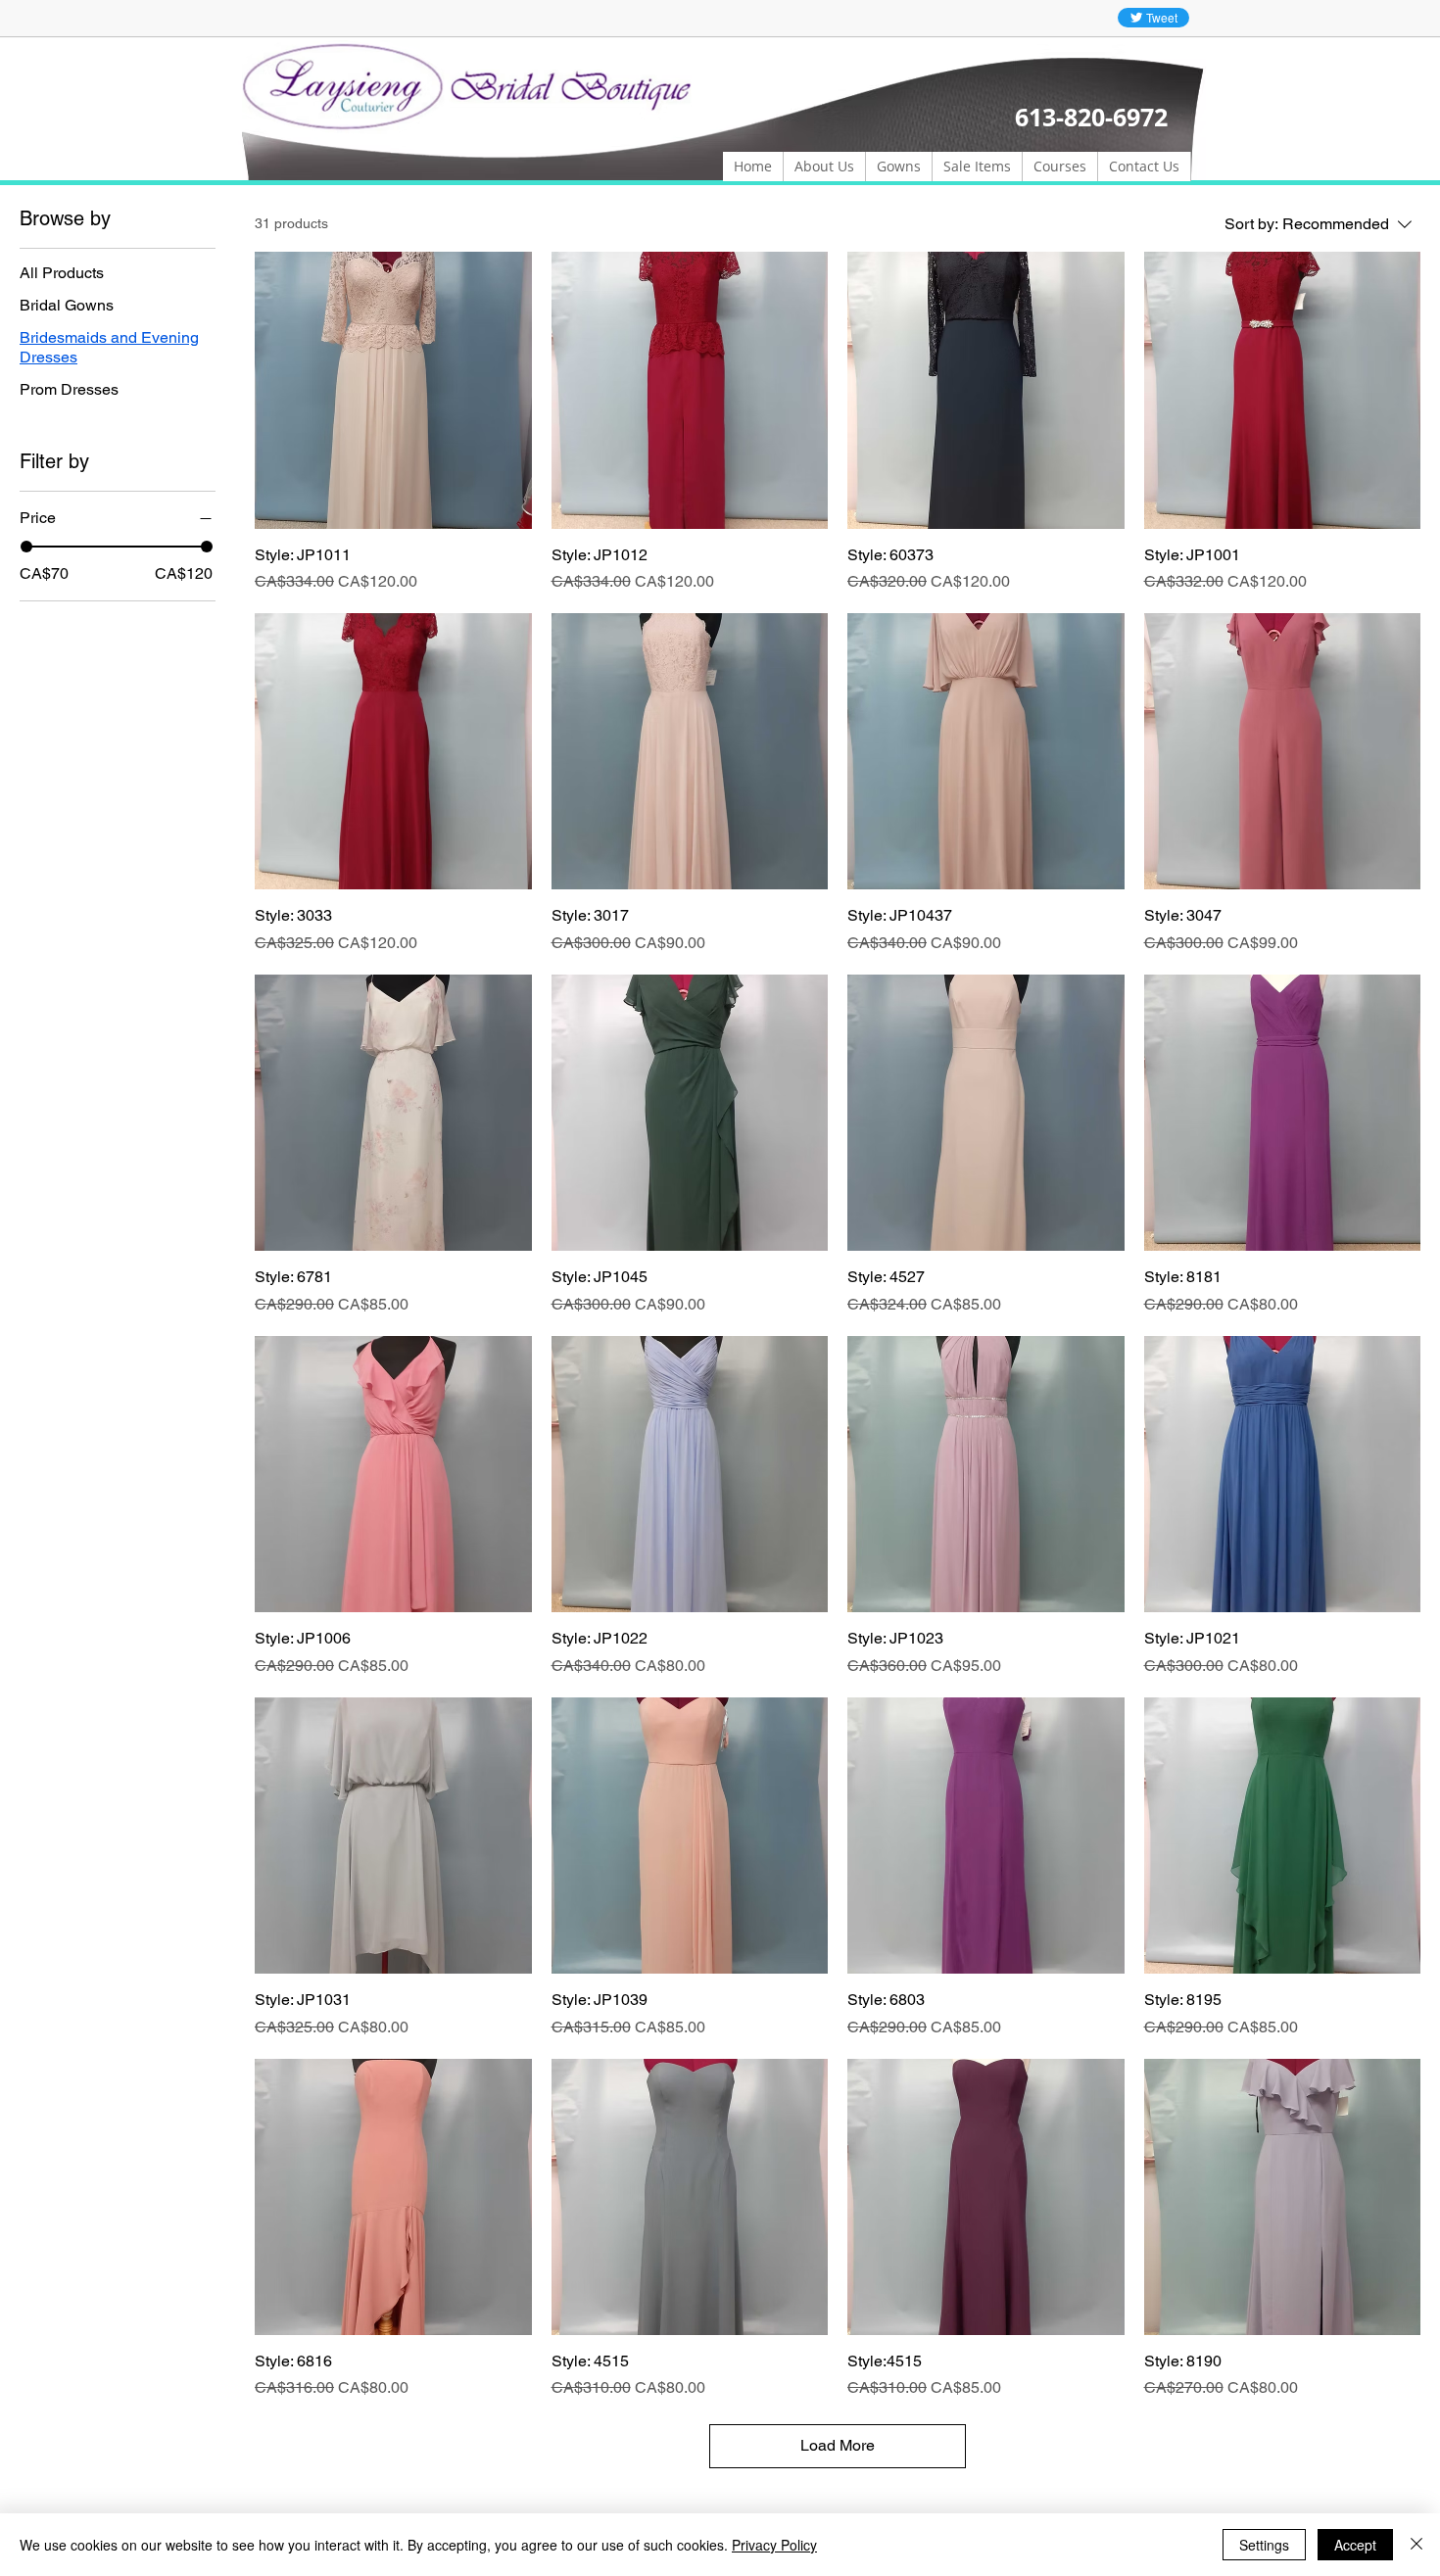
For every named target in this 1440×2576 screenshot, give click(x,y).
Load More (838, 2445)
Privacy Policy (774, 2545)
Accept (1355, 2545)
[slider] (26, 547)
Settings (1264, 2545)
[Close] (1416, 2545)
